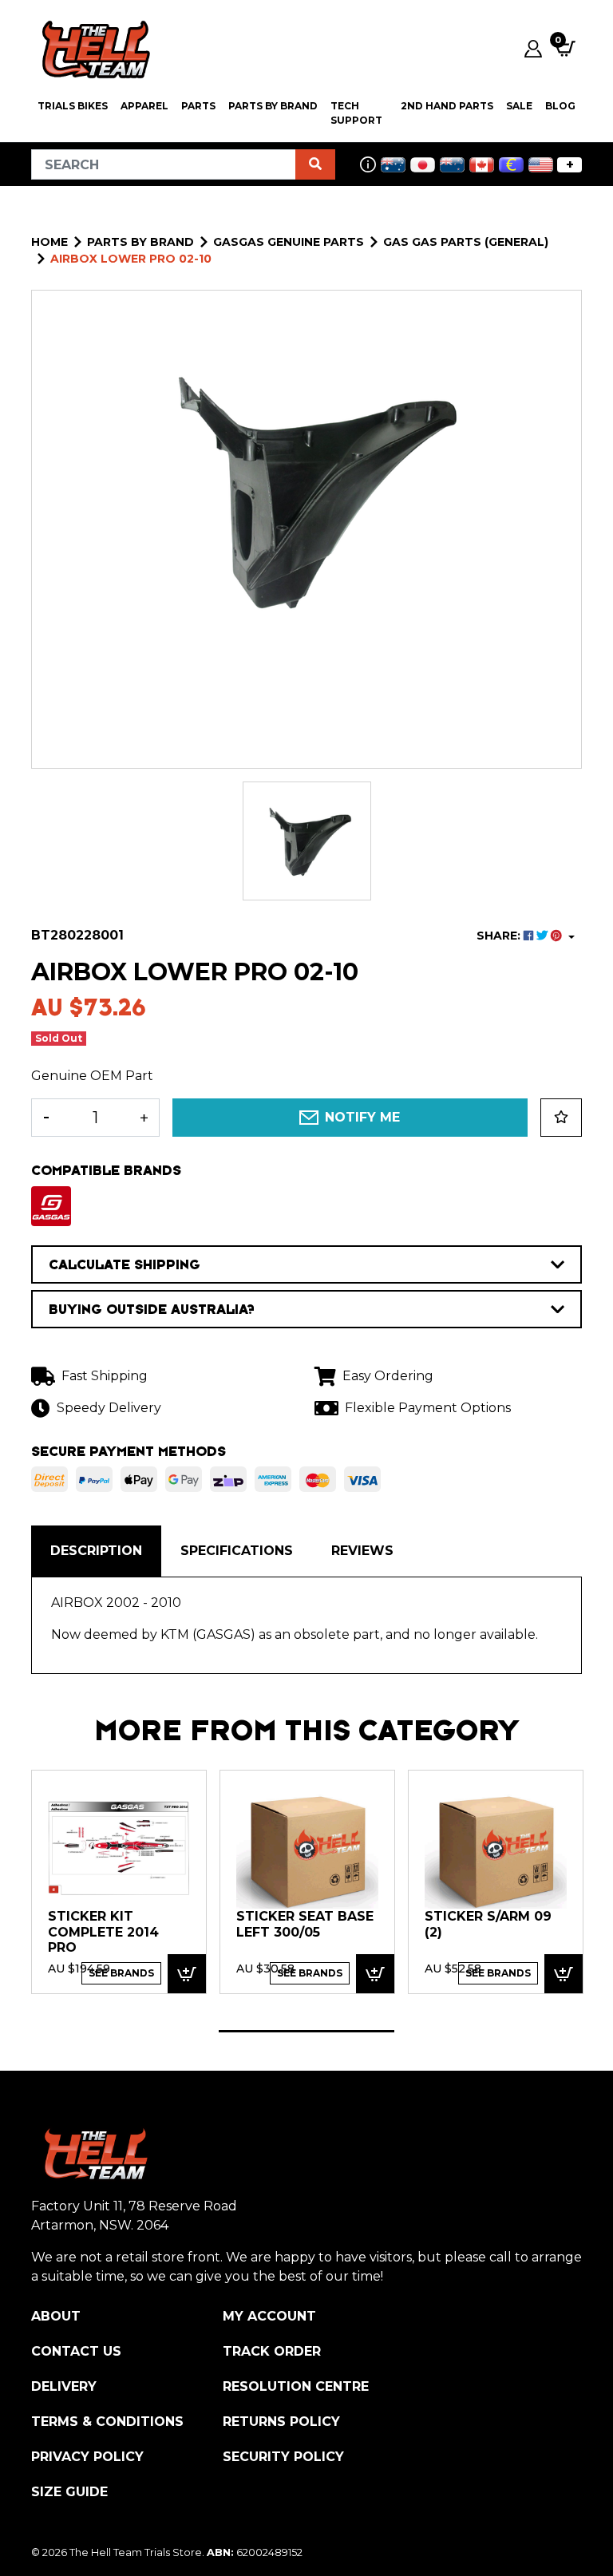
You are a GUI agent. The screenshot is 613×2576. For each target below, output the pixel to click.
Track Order (272, 2351)
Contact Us (76, 2351)
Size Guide (69, 2492)
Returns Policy (281, 2422)
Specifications (237, 1551)
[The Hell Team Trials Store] (93, 49)
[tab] (96, 1551)
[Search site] (315, 164)
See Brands (121, 1973)
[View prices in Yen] (423, 165)
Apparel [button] (144, 106)
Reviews (362, 1551)
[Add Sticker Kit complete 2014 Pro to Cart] (187, 1974)
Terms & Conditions (107, 2422)
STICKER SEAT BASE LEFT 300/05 (305, 1924)
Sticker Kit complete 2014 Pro (103, 1932)
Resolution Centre (296, 2386)
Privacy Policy (87, 2457)
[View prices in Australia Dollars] (393, 165)
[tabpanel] (119, 1881)
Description (96, 1551)
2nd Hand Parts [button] (447, 106)
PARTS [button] (198, 106)
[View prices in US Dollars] (541, 165)
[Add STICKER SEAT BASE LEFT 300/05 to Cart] (375, 1974)
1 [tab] (306, 2031)
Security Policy (283, 2457)
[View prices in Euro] (511, 165)
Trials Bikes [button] (73, 106)
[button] (561, 1118)
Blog (560, 106)
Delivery (64, 2386)
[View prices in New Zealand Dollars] (452, 165)
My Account (269, 2316)
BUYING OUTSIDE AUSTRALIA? (152, 1309)
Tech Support (356, 113)
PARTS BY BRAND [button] (273, 106)
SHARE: (500, 936)
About (56, 2316)
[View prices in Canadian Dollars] (482, 165)
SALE (519, 106)
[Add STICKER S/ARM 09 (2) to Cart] (564, 1974)
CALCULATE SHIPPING (125, 1264)
